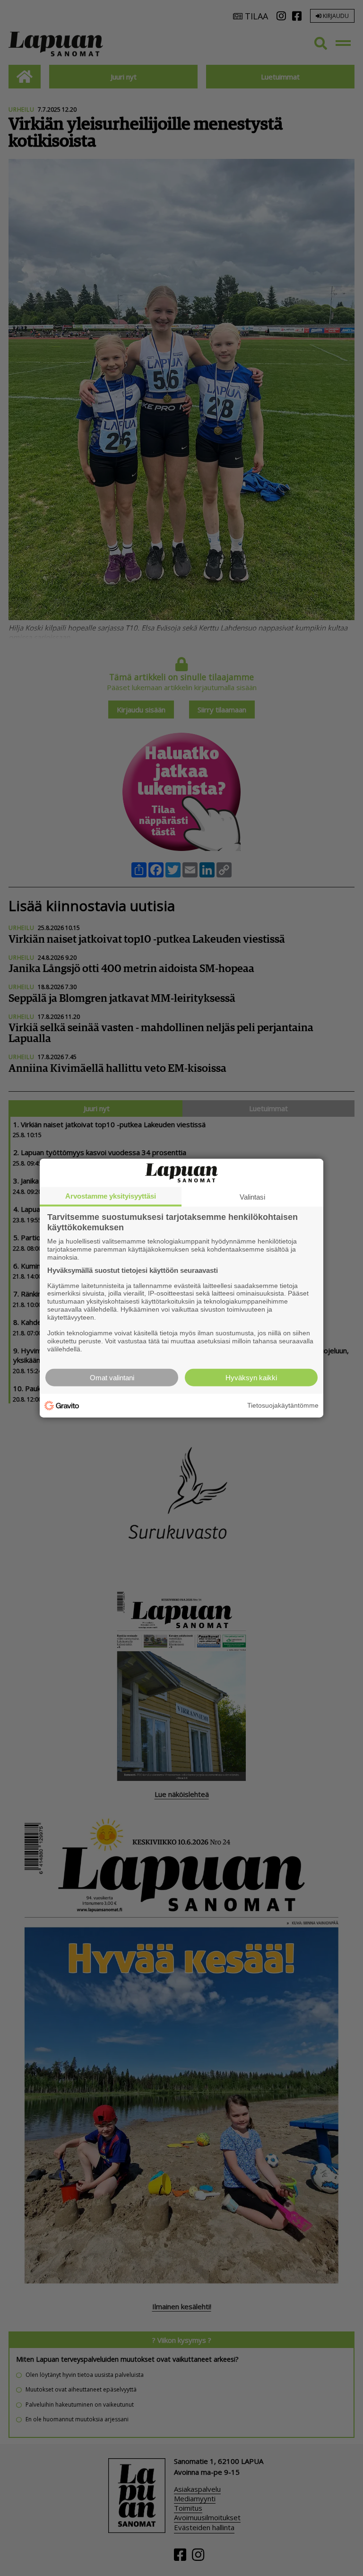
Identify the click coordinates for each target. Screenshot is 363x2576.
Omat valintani (112, 1377)
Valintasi (252, 1197)
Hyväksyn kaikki (251, 1377)
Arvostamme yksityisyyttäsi (111, 1196)
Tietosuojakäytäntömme (283, 1405)
